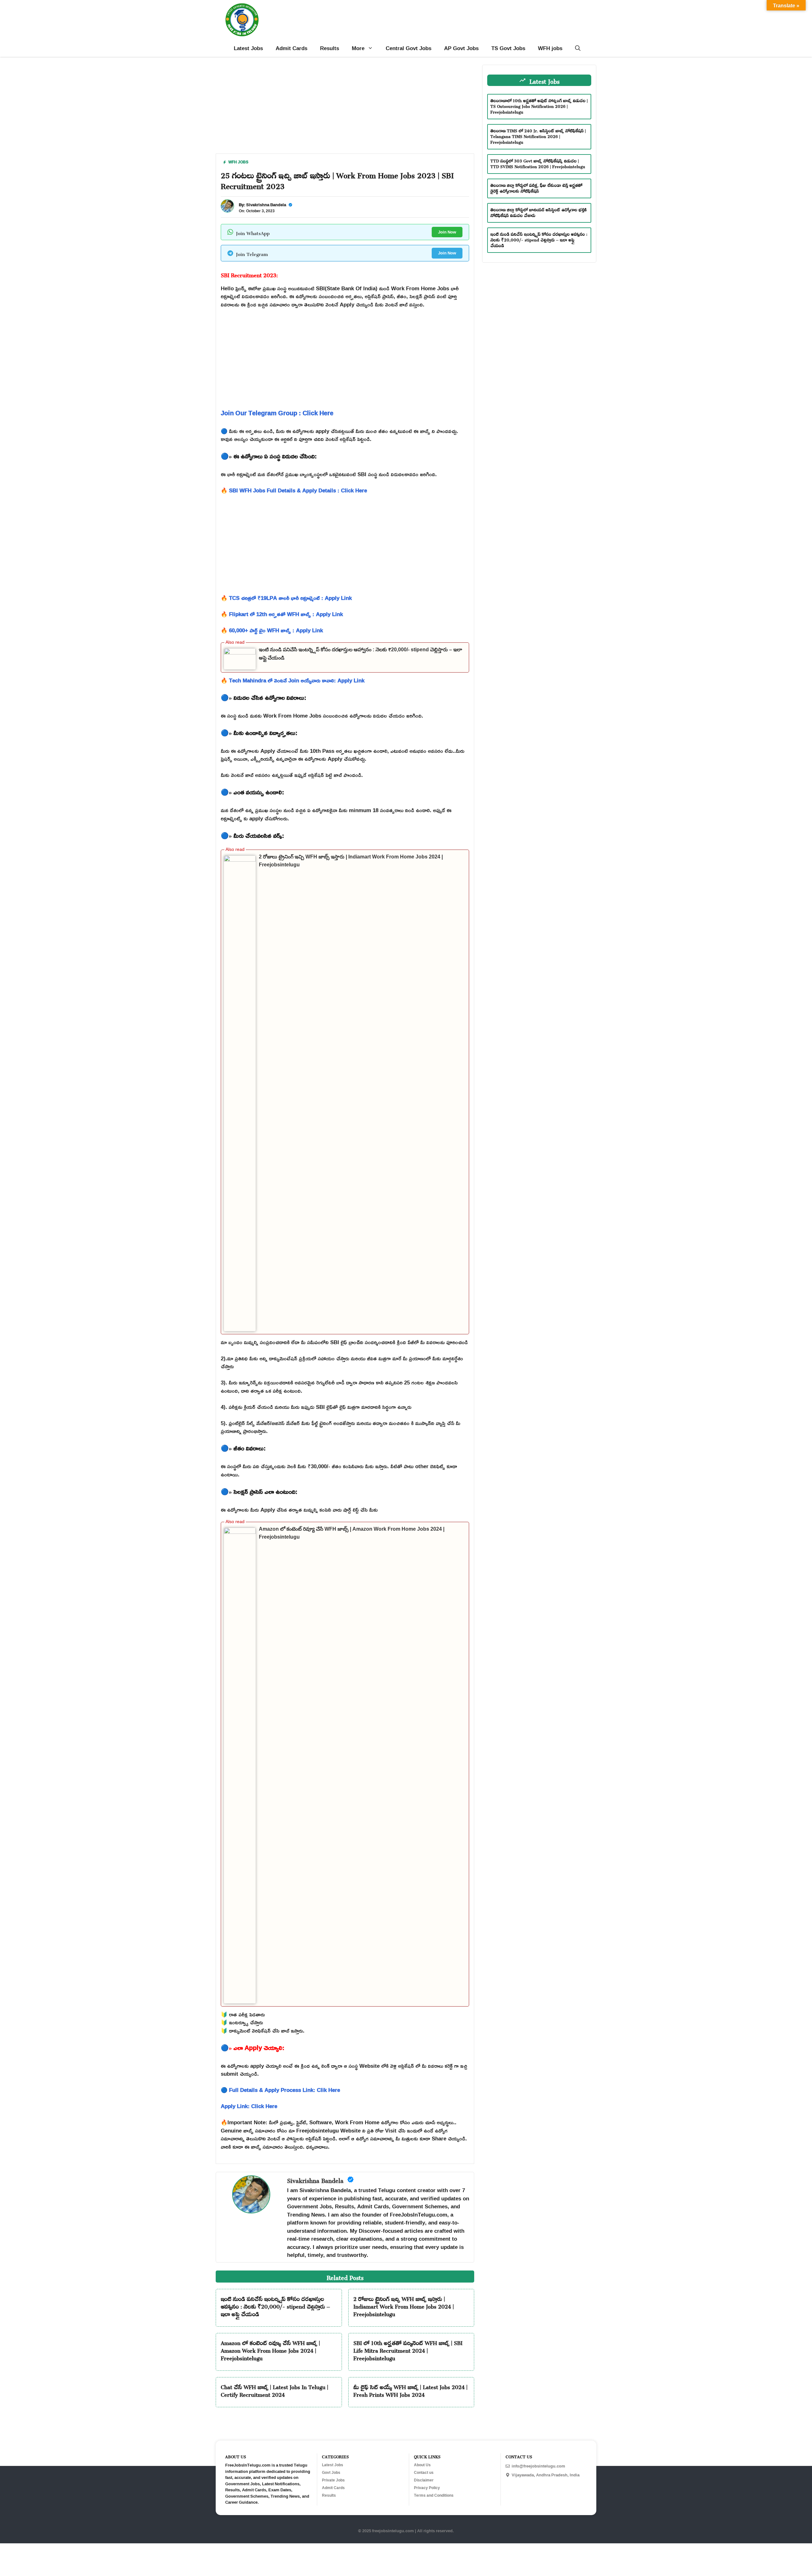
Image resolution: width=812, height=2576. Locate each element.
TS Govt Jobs (508, 48)
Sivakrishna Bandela (266, 205)
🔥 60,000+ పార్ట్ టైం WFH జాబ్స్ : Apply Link (272, 630)
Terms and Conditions (434, 2495)
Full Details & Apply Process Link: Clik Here (285, 2090)
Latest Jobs (248, 48)
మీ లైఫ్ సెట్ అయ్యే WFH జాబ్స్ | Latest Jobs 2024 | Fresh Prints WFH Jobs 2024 (410, 2390)
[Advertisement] (345, 109)
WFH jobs (550, 48)
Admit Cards (291, 48)
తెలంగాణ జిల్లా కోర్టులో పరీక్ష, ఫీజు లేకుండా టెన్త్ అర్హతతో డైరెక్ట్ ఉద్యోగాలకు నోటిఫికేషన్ (536, 187)
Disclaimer (424, 2480)
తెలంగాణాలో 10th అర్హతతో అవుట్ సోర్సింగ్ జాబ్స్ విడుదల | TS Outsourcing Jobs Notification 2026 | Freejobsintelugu (539, 105)
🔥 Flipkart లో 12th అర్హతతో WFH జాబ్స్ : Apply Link (282, 614)
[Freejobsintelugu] (242, 20)
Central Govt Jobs (409, 48)
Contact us (424, 2473)
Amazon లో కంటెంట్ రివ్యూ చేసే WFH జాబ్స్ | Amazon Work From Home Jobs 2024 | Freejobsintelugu (270, 2349)
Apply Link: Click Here (249, 2106)
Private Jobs (333, 2480)
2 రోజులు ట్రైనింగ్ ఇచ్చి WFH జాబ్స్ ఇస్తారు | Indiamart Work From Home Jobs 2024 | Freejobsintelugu (404, 2305)
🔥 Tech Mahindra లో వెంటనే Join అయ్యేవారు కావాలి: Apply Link (293, 680)
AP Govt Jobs (461, 48)
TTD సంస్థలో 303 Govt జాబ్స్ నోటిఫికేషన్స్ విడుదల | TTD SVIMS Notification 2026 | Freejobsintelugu (538, 163)
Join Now (447, 232)
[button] (578, 48)
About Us (422, 2465)
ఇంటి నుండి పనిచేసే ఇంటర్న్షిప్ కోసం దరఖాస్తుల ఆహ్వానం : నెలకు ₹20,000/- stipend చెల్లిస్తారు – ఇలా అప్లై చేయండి (275, 2305)
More (358, 48)
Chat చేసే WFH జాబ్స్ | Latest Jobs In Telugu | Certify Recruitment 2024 (275, 2390)
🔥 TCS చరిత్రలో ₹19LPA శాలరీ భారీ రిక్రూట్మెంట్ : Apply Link (286, 598)
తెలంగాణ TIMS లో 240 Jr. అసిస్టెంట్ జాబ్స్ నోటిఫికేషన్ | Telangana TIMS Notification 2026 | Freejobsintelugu (538, 136)
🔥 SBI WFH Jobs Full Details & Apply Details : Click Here (294, 490)
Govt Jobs (331, 2473)
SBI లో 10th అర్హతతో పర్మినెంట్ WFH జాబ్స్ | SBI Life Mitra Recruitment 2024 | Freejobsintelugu (408, 2349)
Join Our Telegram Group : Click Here (277, 413)
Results (330, 48)
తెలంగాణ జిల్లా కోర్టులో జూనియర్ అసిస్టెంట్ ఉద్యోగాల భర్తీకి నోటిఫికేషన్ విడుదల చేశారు (539, 212)
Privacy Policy (427, 2488)
